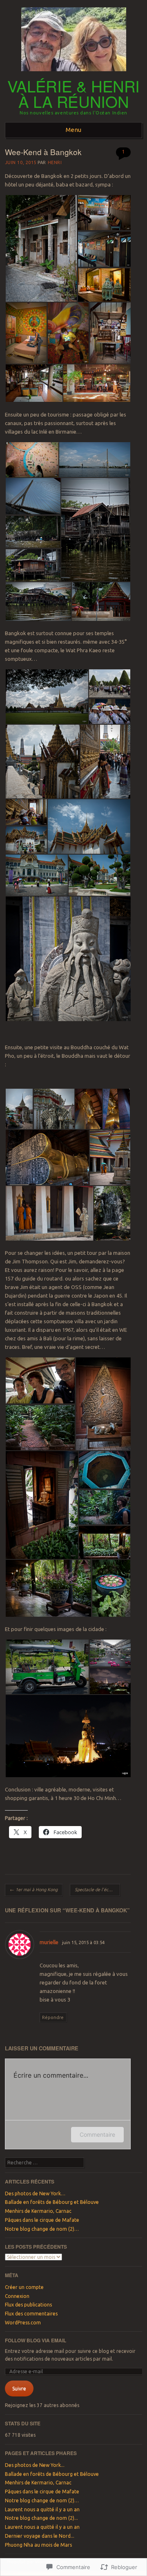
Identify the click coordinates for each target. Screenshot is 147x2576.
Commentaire (97, 2134)
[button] (41, 248)
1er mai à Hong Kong (34, 1890)
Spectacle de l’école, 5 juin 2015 (97, 1890)
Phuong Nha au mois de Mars (38, 2545)
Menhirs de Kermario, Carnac (38, 2211)
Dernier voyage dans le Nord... (40, 2536)
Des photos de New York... (35, 2465)
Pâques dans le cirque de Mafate (42, 2220)
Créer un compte (24, 2287)
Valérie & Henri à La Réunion (73, 94)
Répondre (53, 2017)
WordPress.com (23, 2323)
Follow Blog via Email (36, 2340)
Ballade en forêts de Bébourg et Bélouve (52, 2202)
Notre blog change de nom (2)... (41, 2518)
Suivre (19, 2389)
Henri (55, 162)
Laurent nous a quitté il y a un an (42, 2509)
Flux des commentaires (31, 2314)
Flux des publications (28, 2305)
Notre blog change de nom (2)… (42, 2229)
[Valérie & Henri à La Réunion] (74, 74)
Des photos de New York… (35, 2193)
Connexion (17, 2296)
